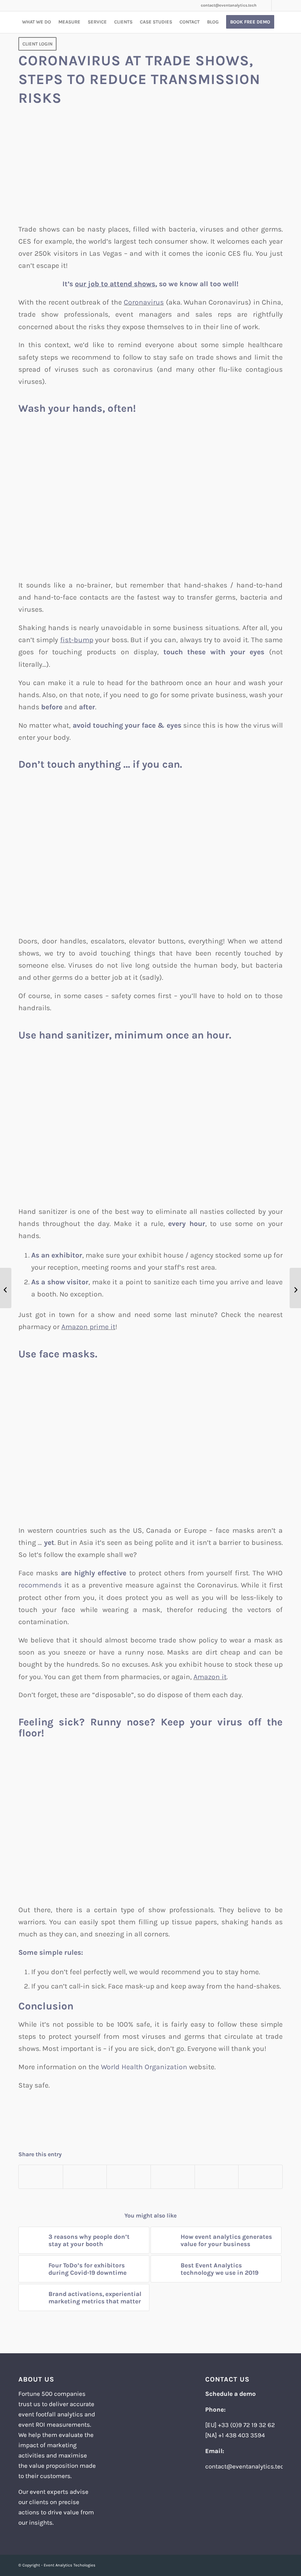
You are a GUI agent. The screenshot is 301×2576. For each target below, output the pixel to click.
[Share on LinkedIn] (217, 2177)
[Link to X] (277, 6)
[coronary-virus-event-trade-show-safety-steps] (150, 167)
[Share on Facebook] (41, 2177)
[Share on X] (85, 2177)
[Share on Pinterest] (173, 2177)
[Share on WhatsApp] (129, 2177)
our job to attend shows (115, 284)
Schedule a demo (231, 2394)
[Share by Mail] (260, 2177)
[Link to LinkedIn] (266, 6)
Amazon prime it (88, 1327)
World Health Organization (144, 2067)
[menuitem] (37, 22)
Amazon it (210, 1677)
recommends (40, 1585)
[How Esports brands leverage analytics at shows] (6, 1288)
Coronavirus (144, 302)
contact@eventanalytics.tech (229, 5)
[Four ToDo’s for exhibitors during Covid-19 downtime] (295, 1288)
